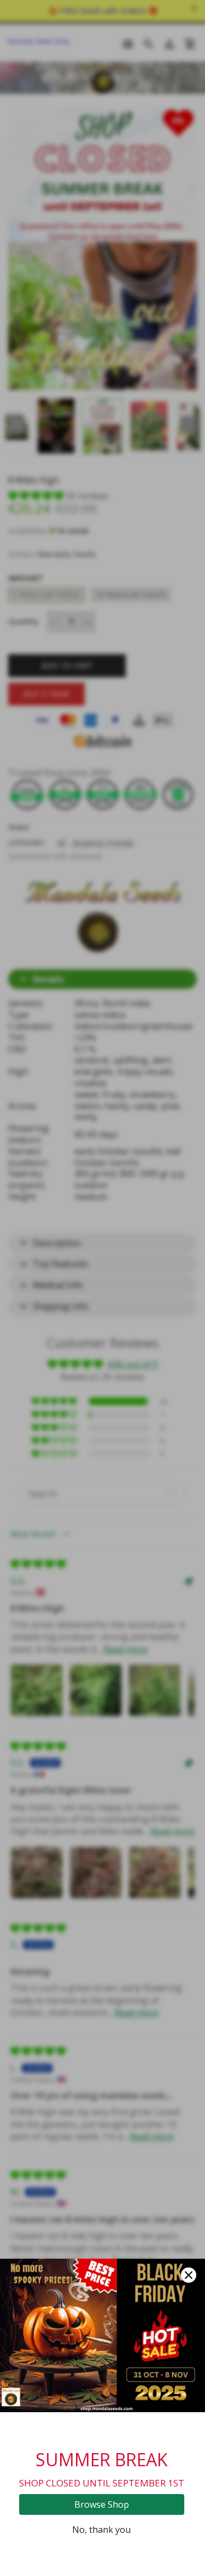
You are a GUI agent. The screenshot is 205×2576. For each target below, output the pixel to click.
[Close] (189, 2275)
